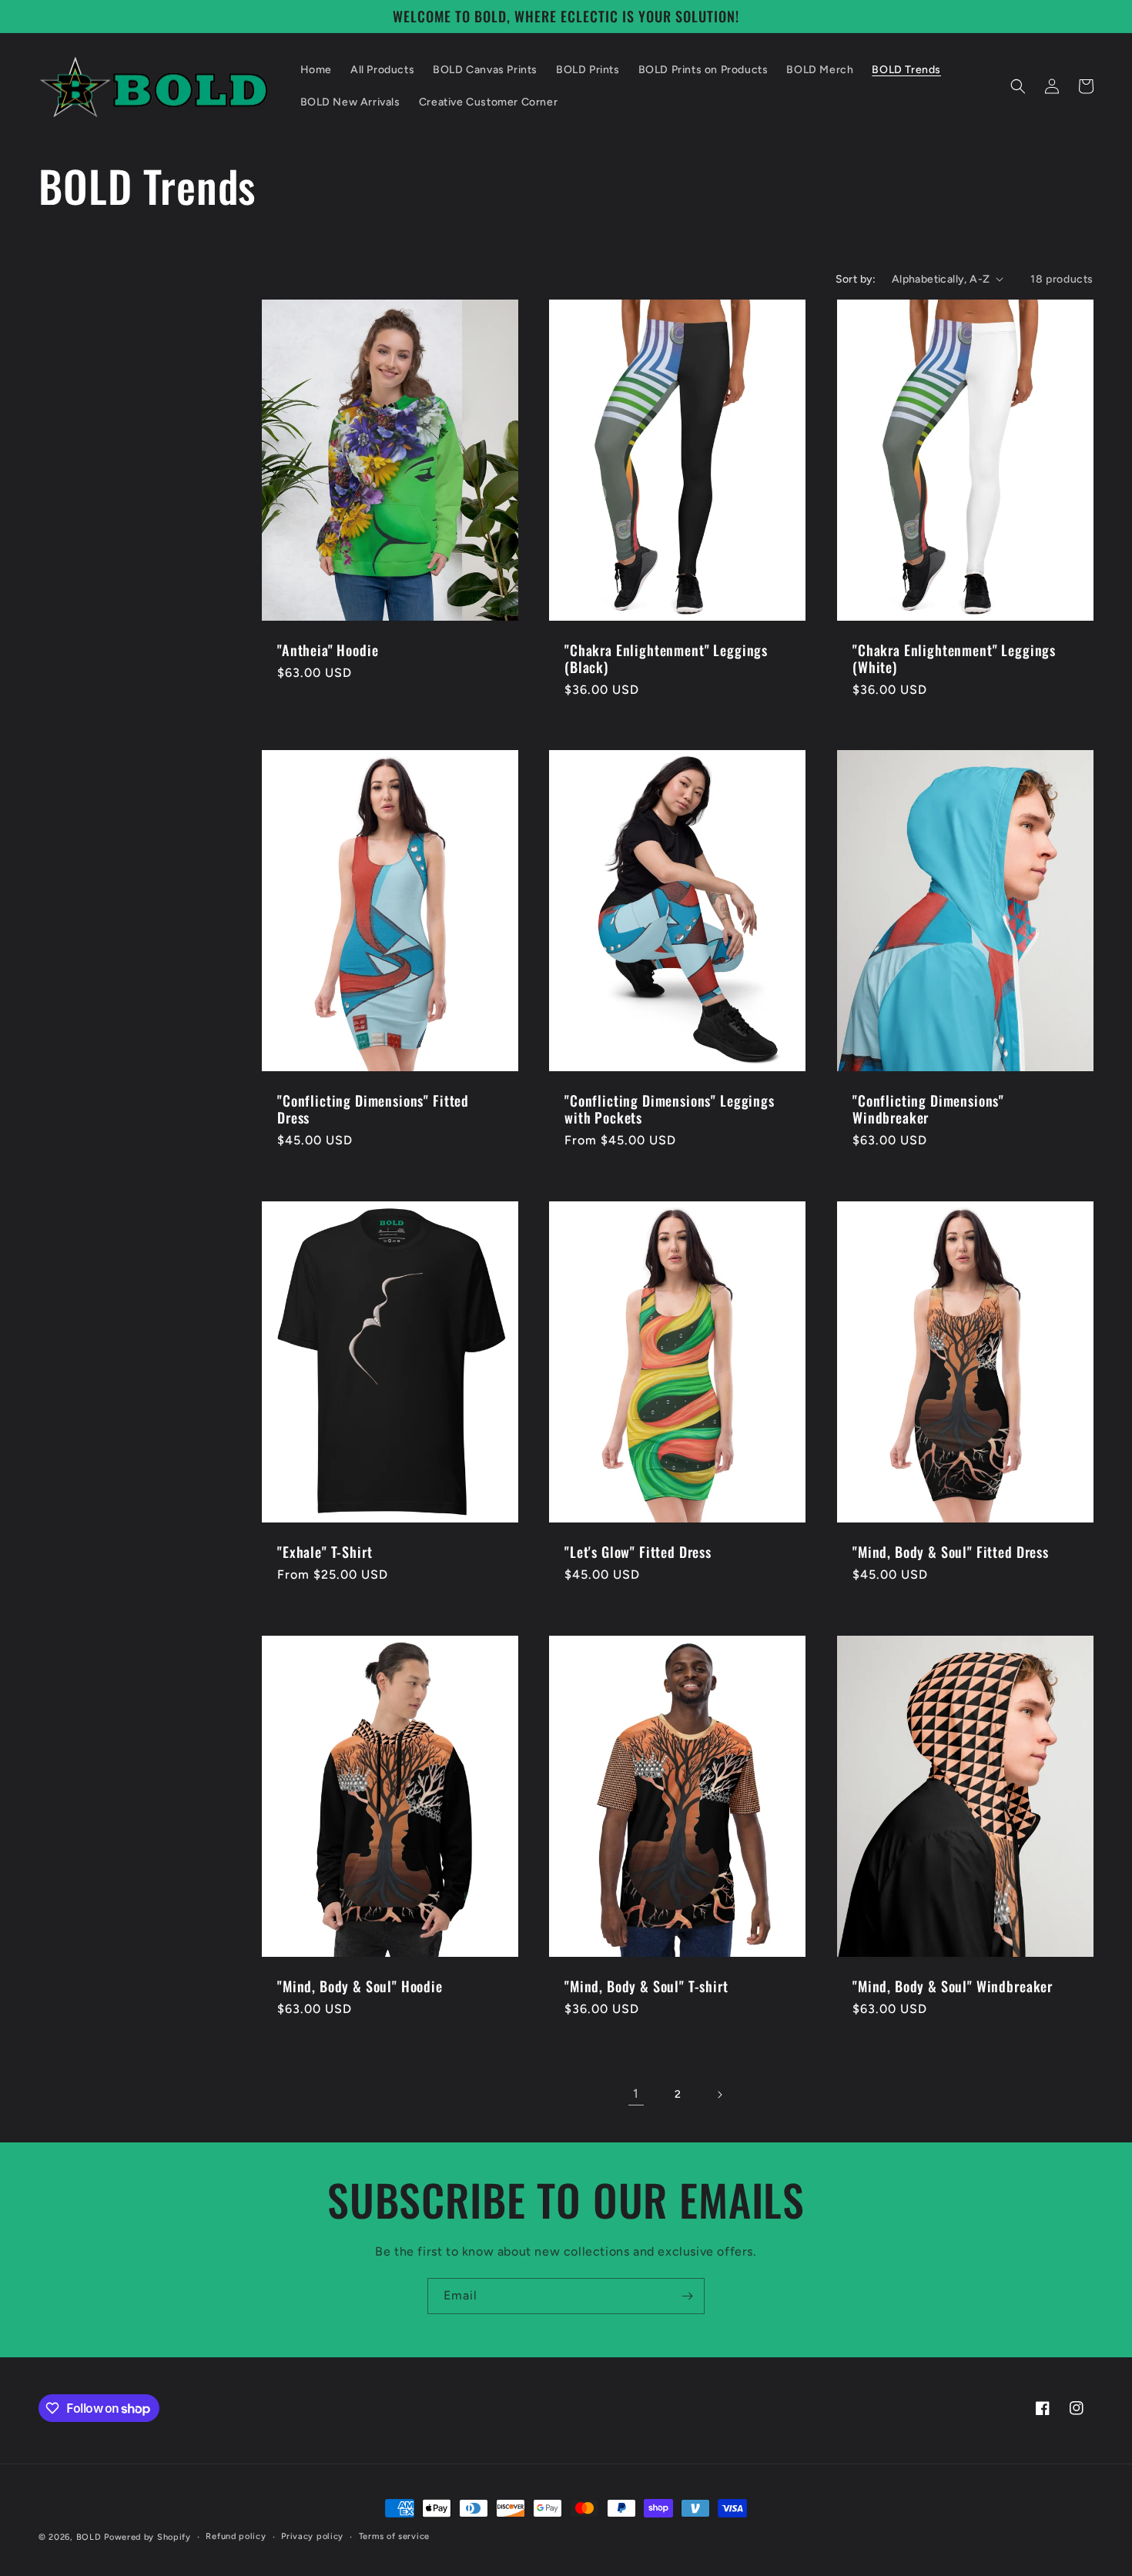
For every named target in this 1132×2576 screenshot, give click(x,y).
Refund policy (236, 2536)
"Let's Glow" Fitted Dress (638, 1552)
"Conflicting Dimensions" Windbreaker (928, 1109)
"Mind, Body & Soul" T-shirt (646, 1986)
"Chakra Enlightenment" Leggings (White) (954, 658)
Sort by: (856, 279)
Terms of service (394, 2536)
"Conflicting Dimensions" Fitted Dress (373, 1109)
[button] (1018, 86)
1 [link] (636, 2094)
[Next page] (719, 2095)
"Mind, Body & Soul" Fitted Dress (951, 1552)
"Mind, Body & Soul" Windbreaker (953, 1986)
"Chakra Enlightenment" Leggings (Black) (666, 658)
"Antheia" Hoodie (328, 649)
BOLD (89, 2537)
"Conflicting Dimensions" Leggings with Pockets (670, 1109)
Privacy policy (312, 2536)
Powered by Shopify (147, 2537)
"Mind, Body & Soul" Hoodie (360, 1986)
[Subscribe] (687, 2296)
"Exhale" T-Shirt (325, 1552)
